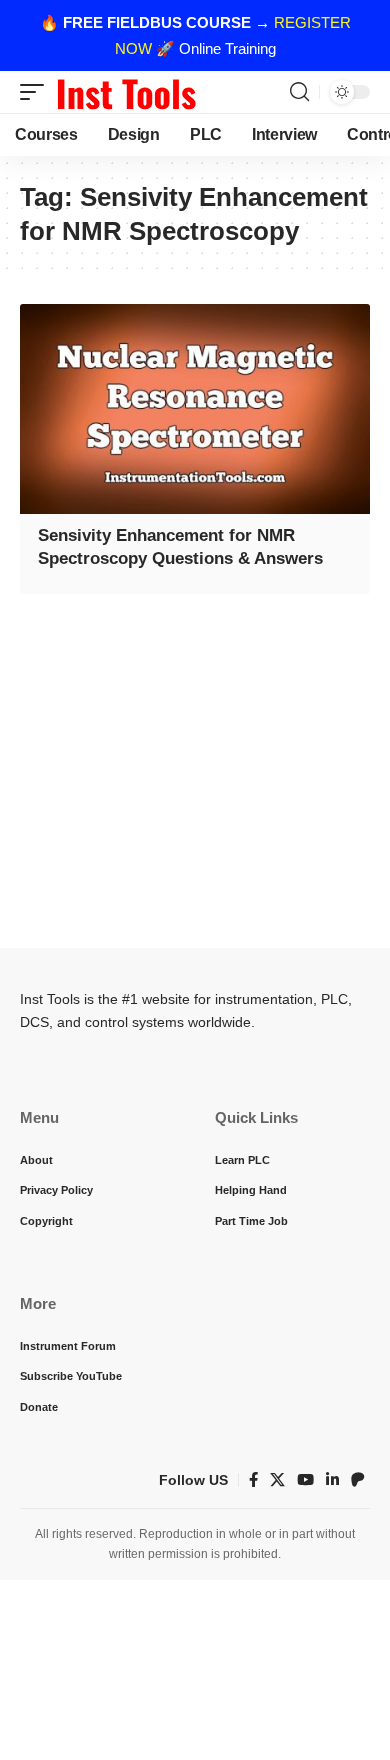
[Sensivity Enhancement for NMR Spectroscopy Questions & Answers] (195, 409)
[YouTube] (305, 1480)
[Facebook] (253, 1480)
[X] (277, 1480)
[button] (37, 92)
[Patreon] (358, 1480)
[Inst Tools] (126, 92)
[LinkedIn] (332, 1480)
